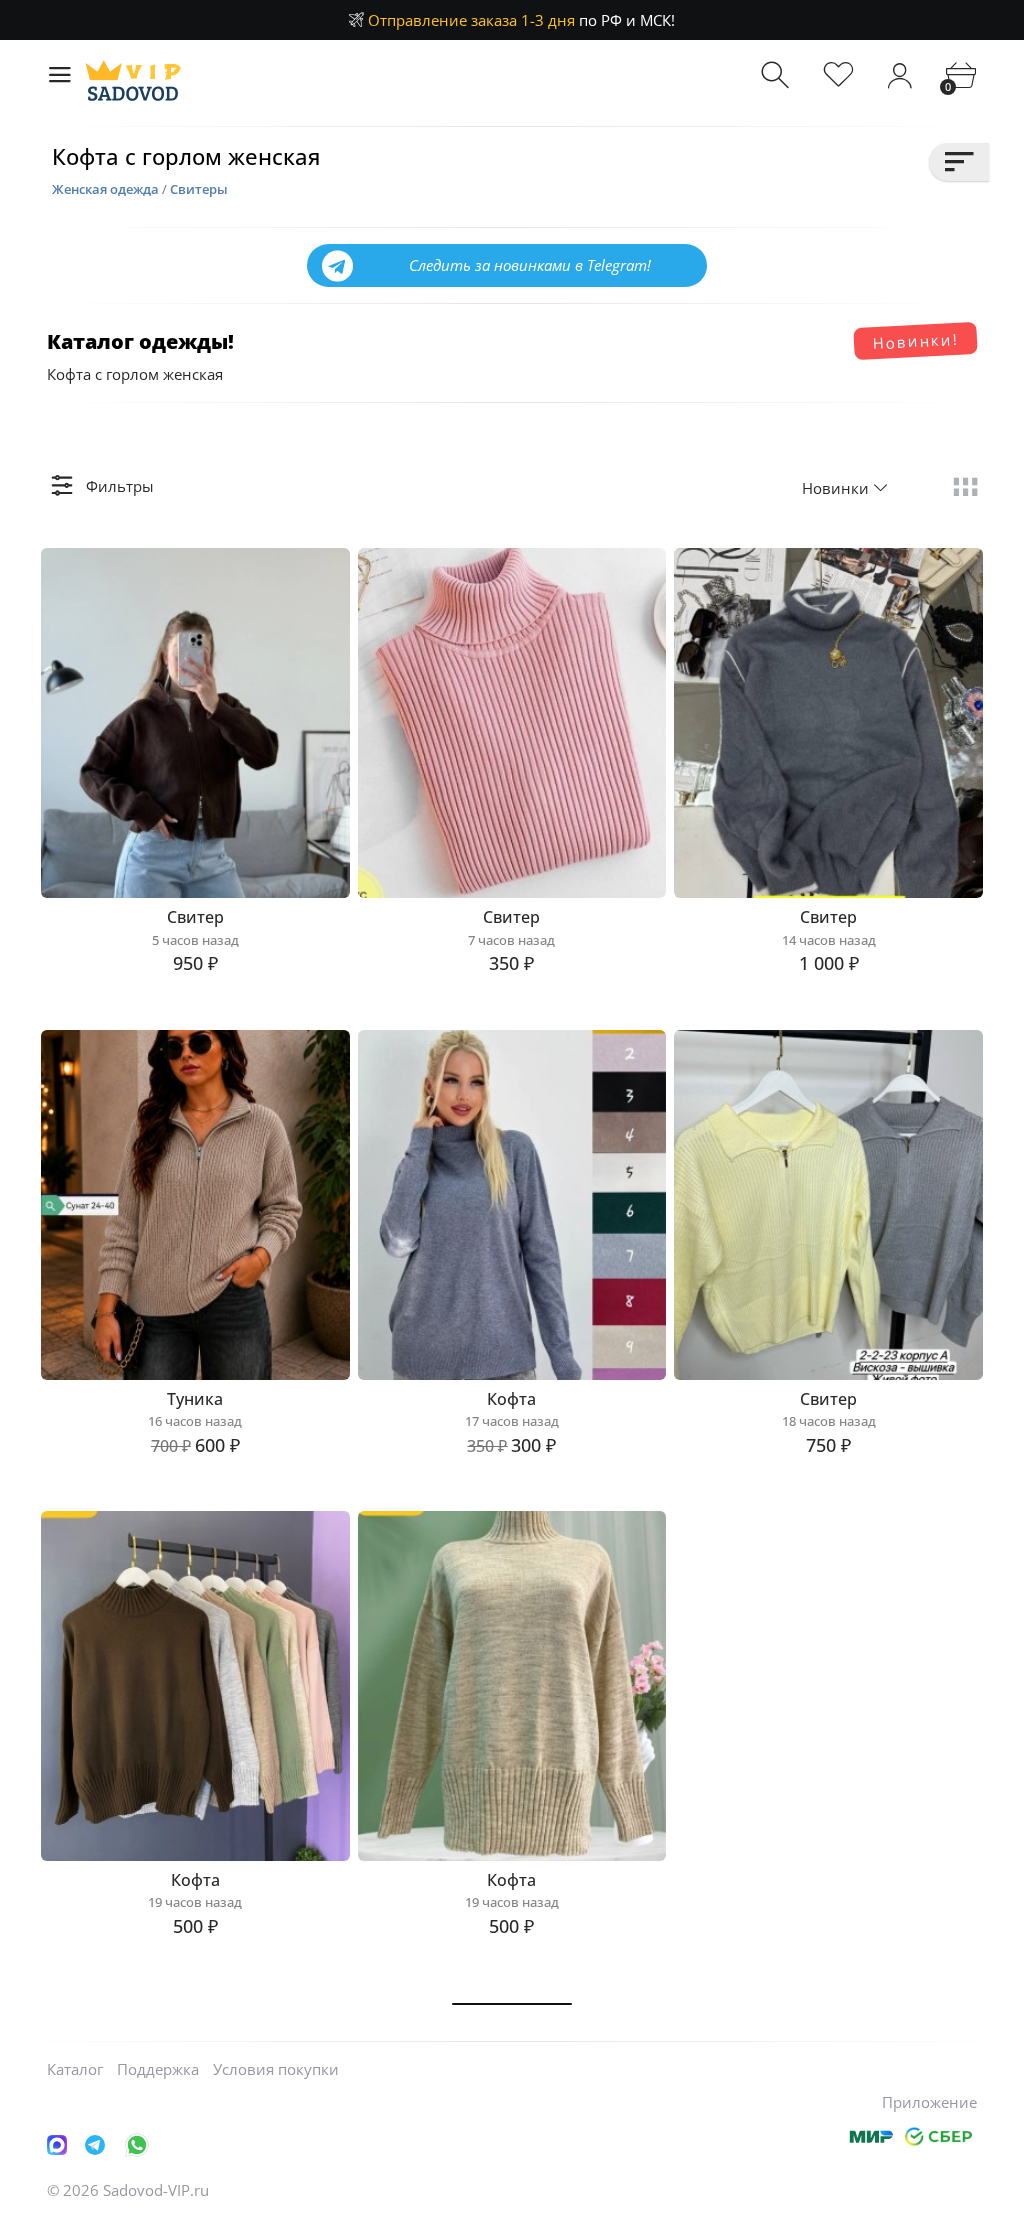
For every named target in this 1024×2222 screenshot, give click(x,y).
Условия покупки (276, 2069)
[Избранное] (838, 75)
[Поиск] (777, 75)
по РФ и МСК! (521, 20)
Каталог (75, 2069)
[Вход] (899, 75)
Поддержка (158, 2069)
